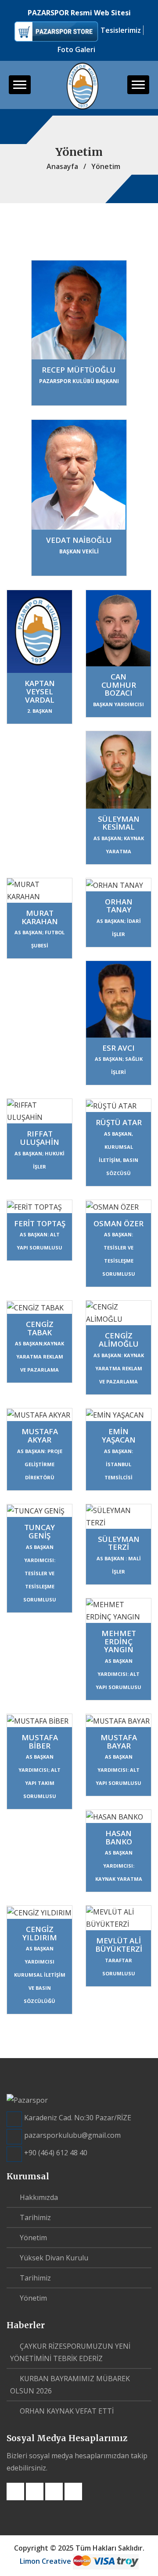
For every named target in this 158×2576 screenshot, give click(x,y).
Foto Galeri (76, 49)
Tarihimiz (34, 2217)
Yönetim (32, 2238)
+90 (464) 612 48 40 (56, 2153)
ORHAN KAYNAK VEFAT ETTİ (66, 2411)
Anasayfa (61, 166)
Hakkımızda (38, 2197)
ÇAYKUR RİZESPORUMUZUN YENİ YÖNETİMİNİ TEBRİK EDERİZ (70, 2352)
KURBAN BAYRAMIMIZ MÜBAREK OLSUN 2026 (70, 2385)
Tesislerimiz (121, 30)
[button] (20, 85)
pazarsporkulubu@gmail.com (72, 2135)
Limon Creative (46, 2561)
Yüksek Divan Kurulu (53, 2258)
